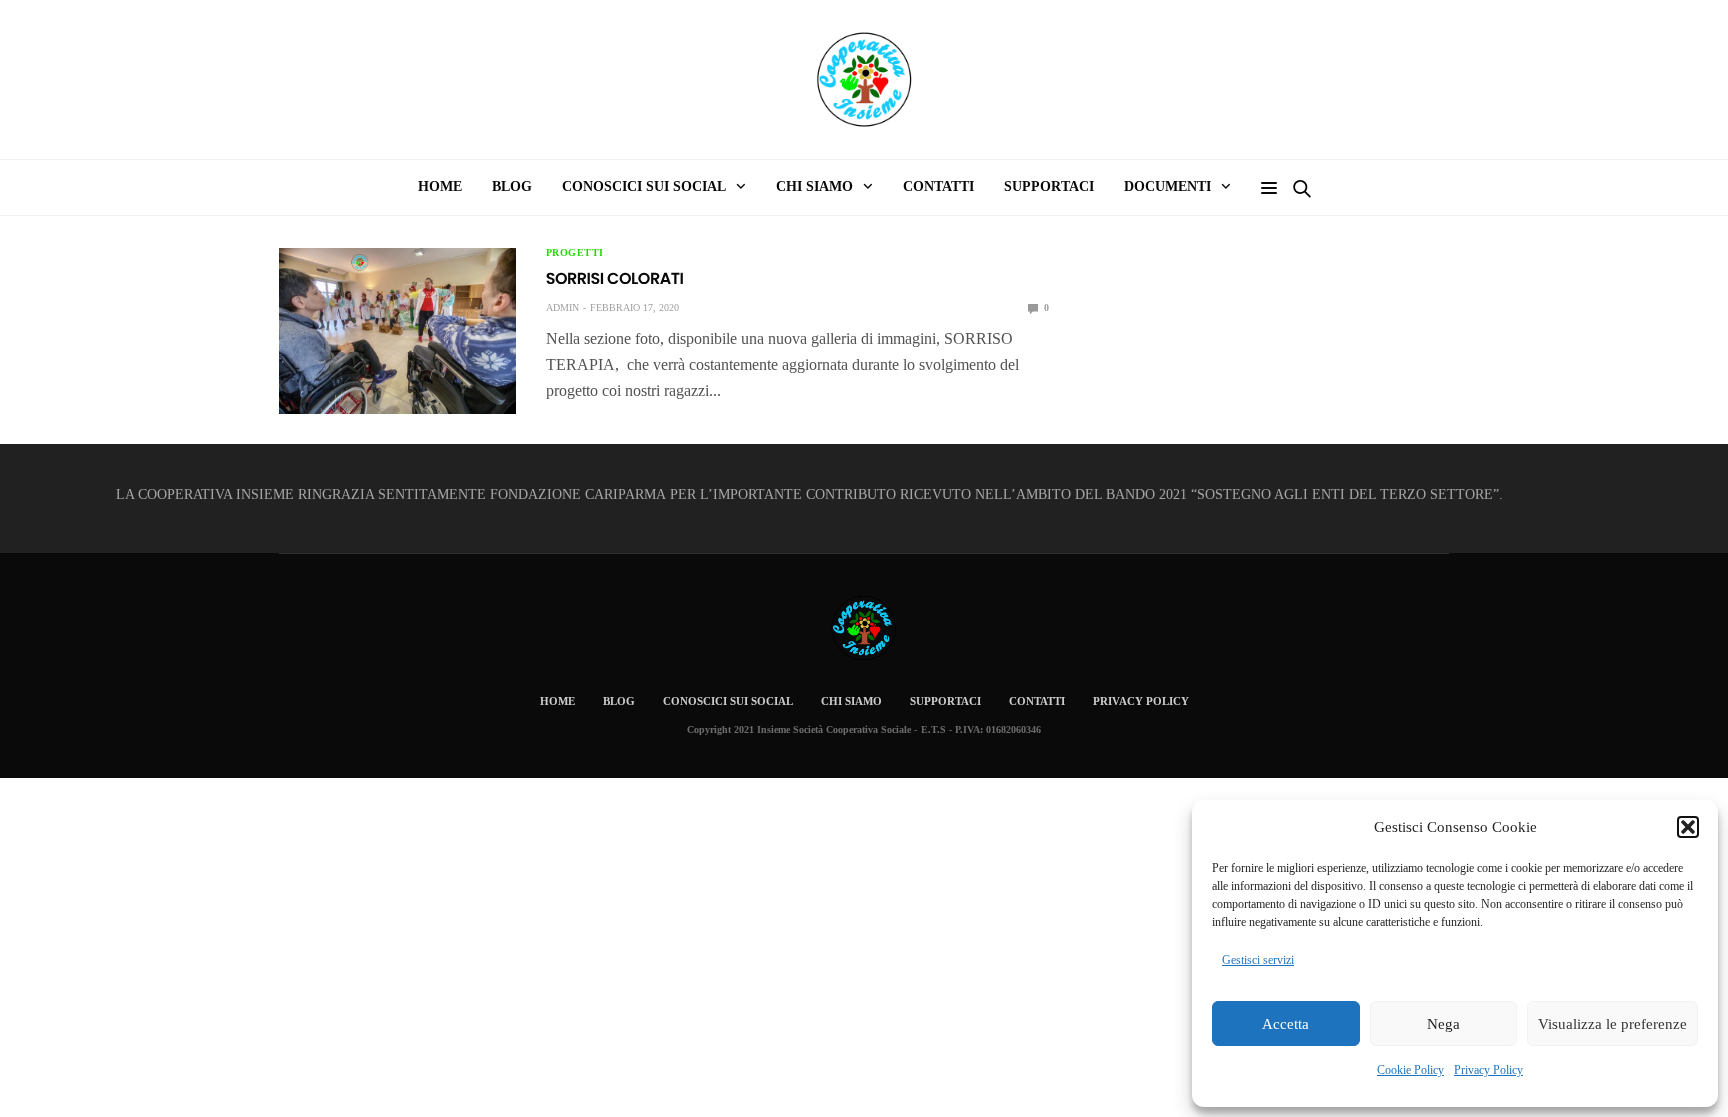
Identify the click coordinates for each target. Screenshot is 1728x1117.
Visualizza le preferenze (1612, 1024)
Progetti (575, 253)
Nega (1443, 1024)
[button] (1688, 827)
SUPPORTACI (1049, 186)
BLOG (619, 701)
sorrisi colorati (615, 278)
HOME (440, 186)
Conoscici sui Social (644, 186)
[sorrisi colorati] (397, 331)
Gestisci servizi (1258, 960)
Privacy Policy (1488, 1070)
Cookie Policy (1410, 1070)
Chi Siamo (851, 701)
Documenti (1167, 186)
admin (562, 307)
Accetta (1285, 1024)
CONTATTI (938, 186)
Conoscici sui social (728, 701)
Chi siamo (814, 186)
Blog (512, 186)
